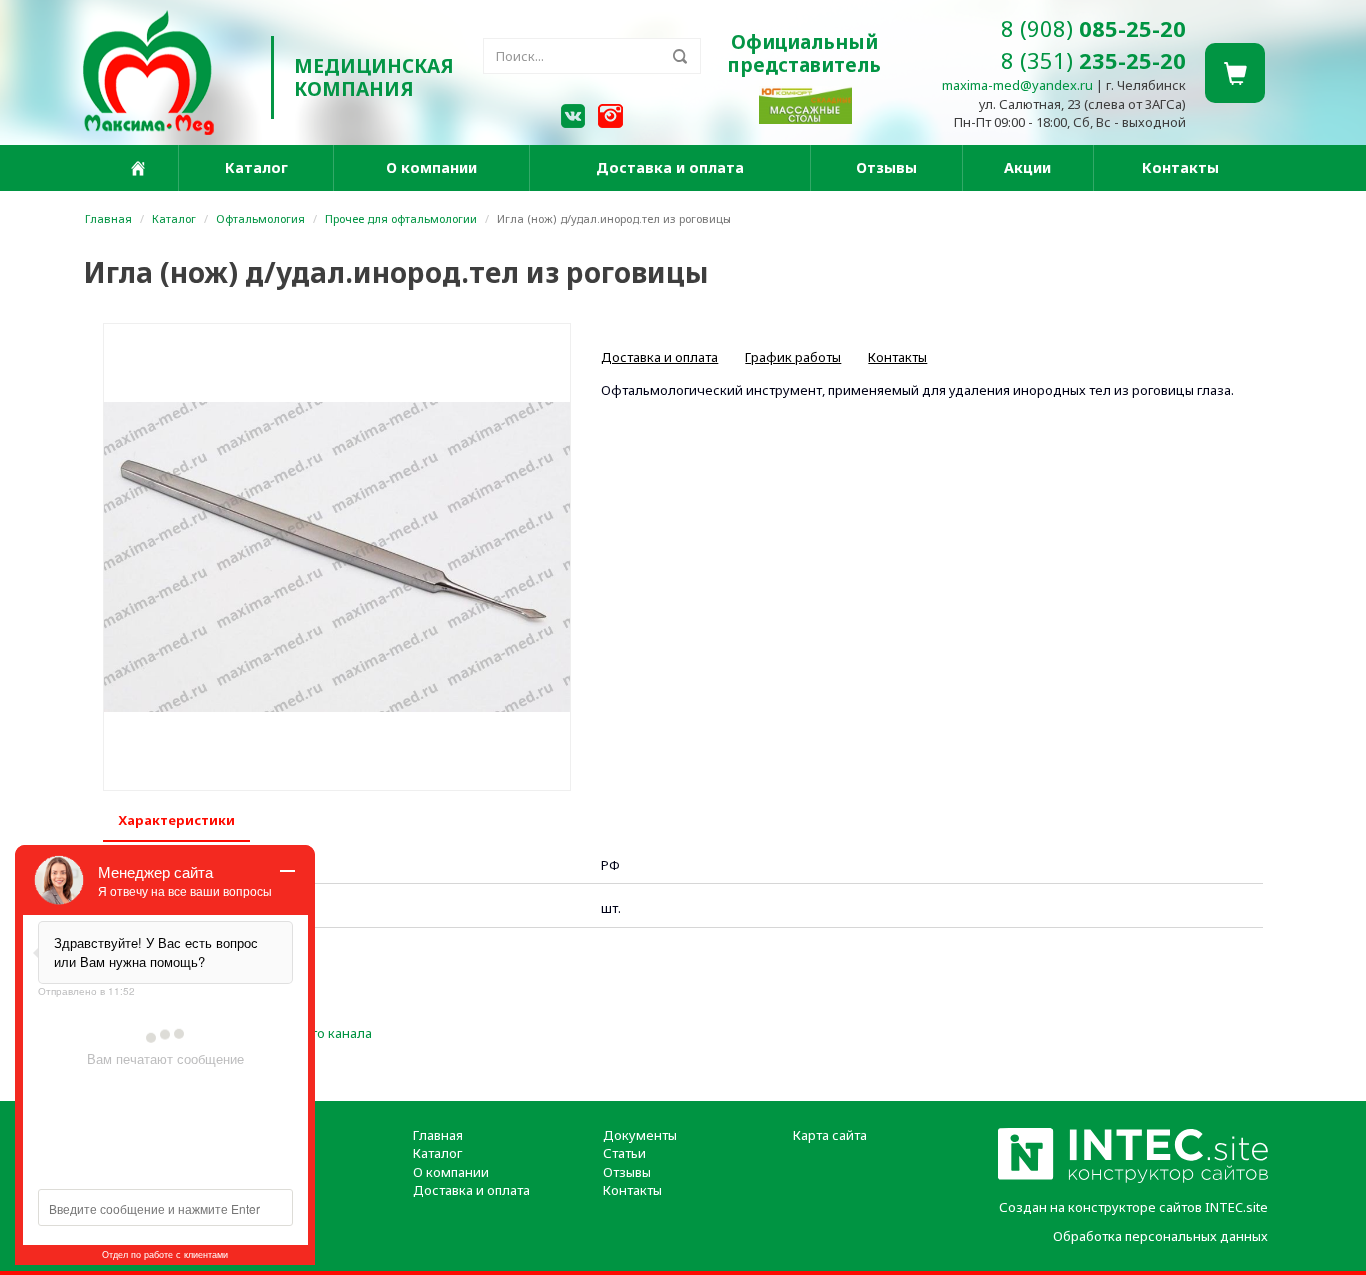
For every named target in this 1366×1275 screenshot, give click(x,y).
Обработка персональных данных (1160, 1236)
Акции (1027, 167)
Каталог (256, 167)
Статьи (624, 1153)
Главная (108, 218)
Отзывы (886, 167)
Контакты (1180, 167)
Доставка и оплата (670, 167)
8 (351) (1093, 60)
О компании (431, 167)
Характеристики (176, 820)
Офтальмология (260, 218)
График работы (793, 357)
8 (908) (1093, 28)
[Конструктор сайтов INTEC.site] (1133, 1179)
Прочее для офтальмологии (401, 218)
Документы (640, 1135)
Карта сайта (830, 1135)
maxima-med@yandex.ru (1017, 85)
